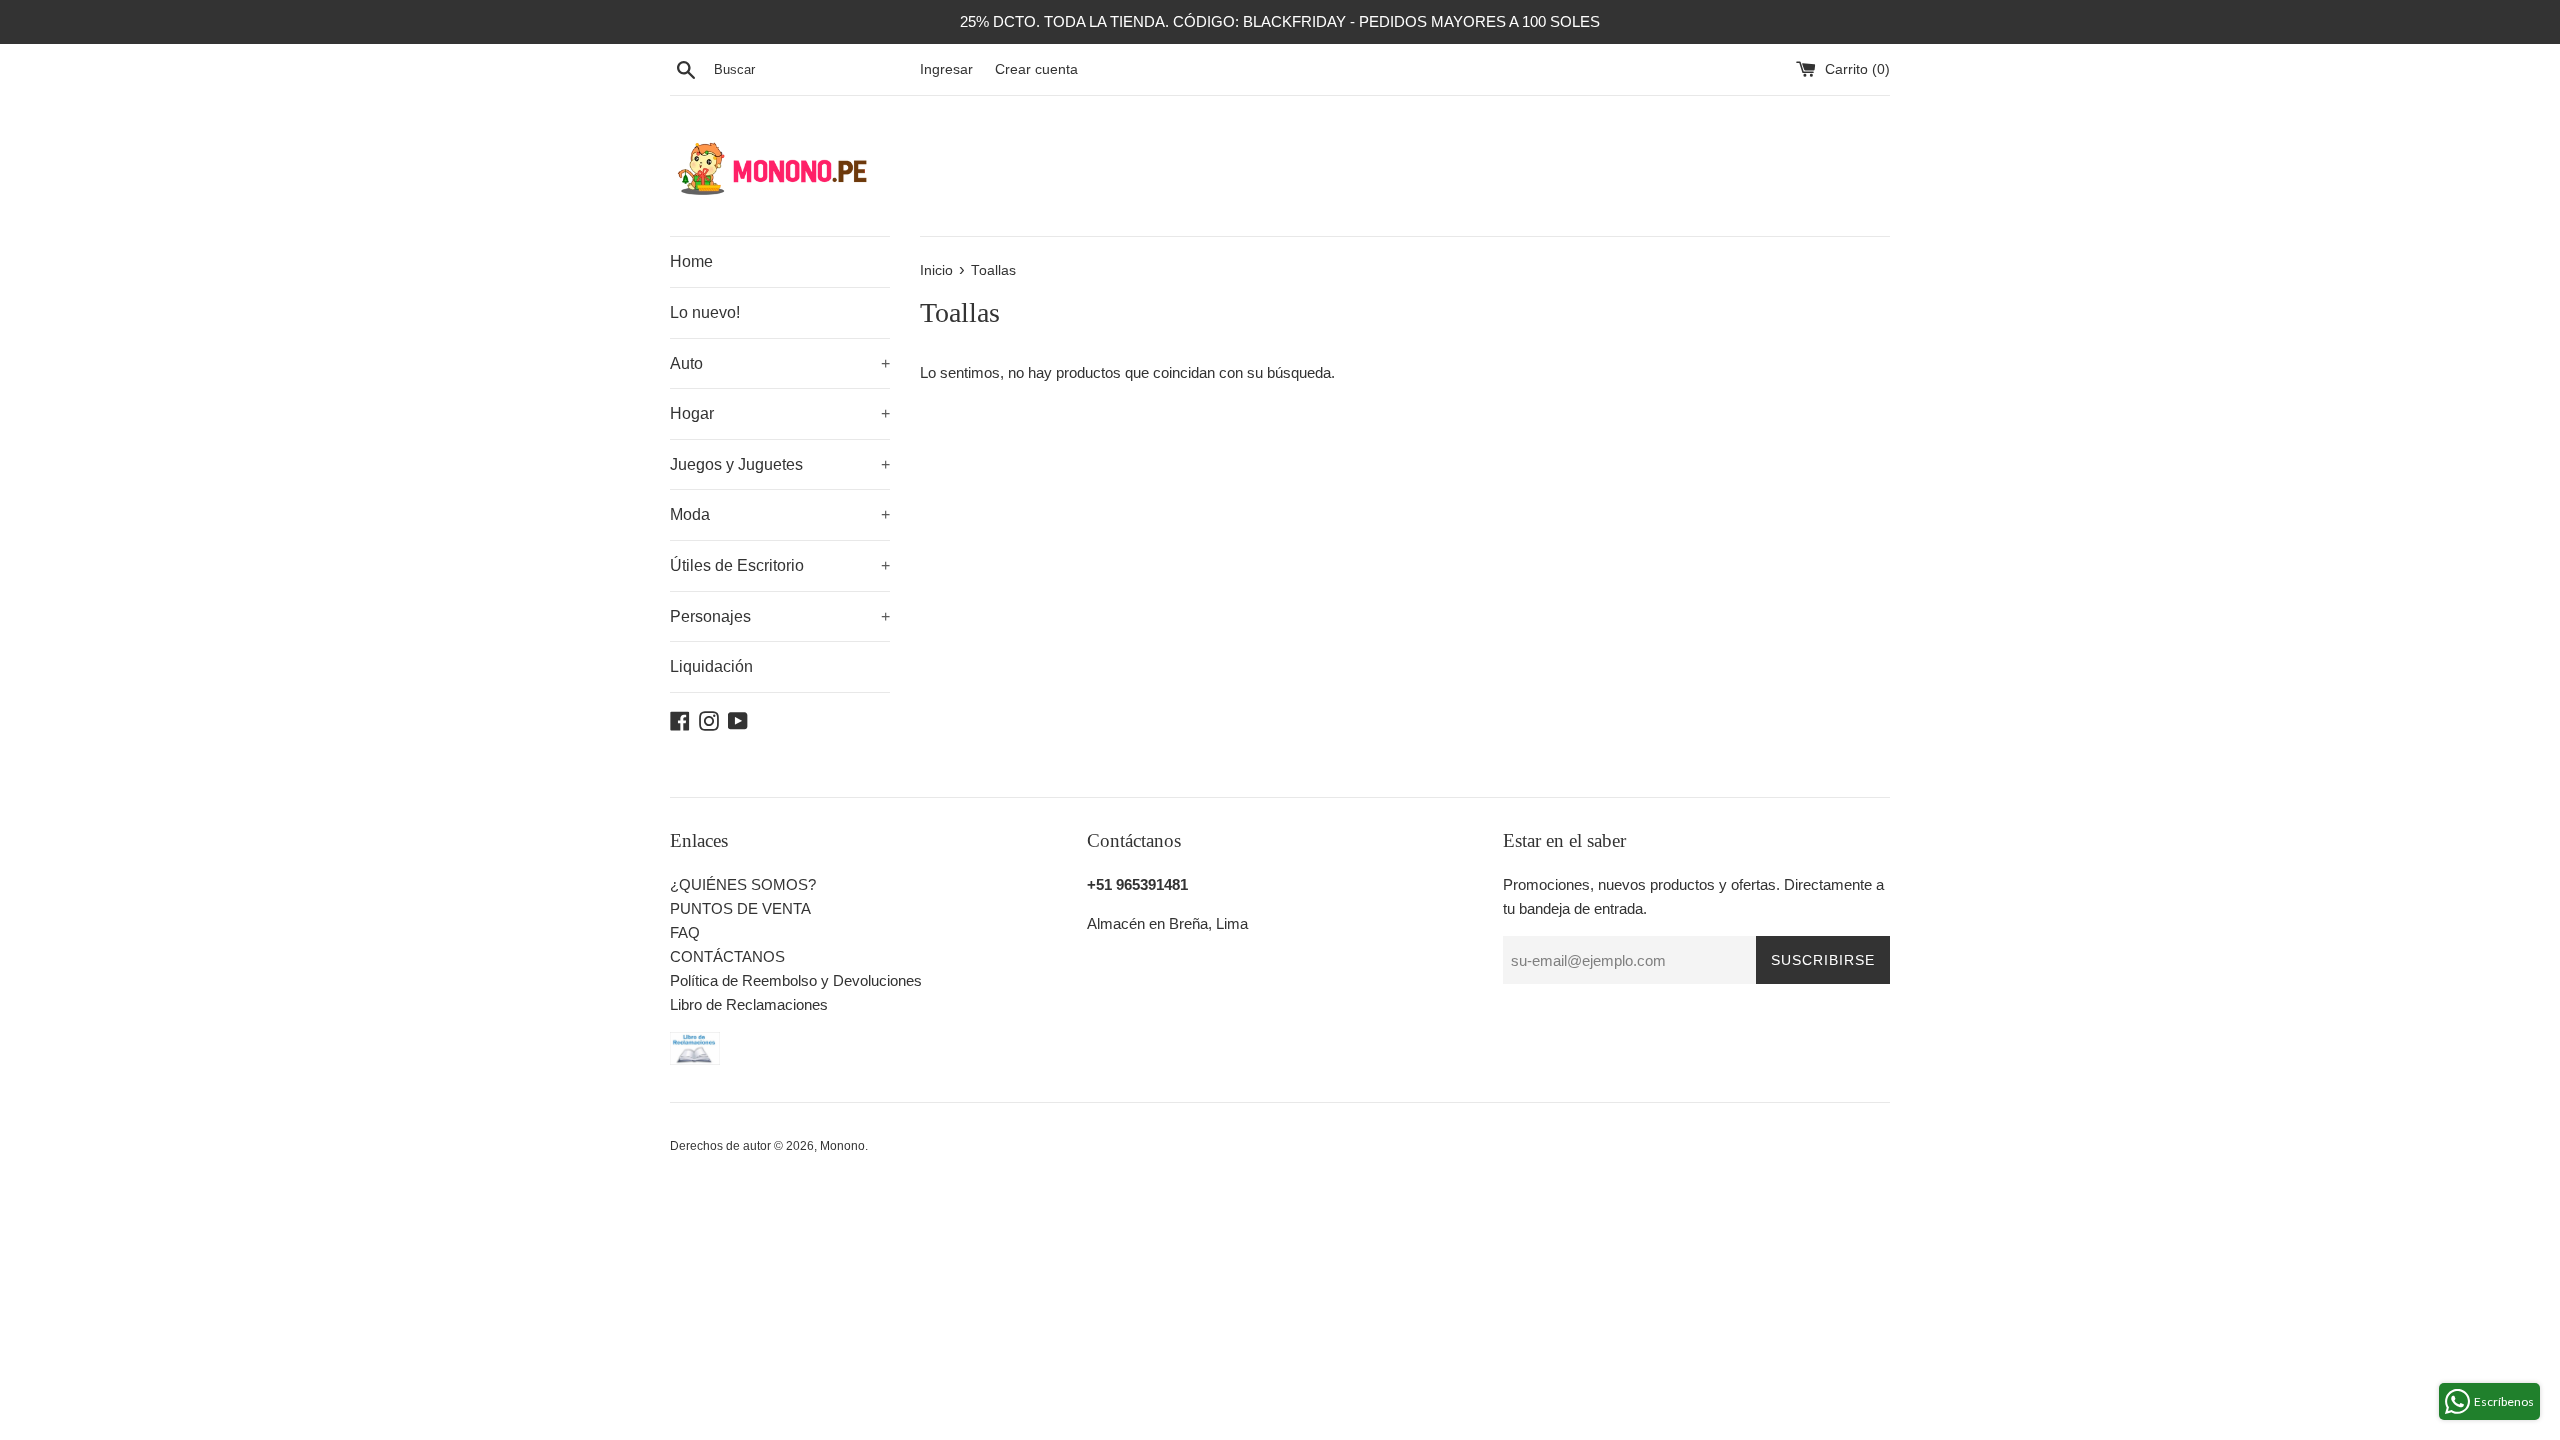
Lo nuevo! (705, 312)
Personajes (780, 616)
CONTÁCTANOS (727, 956)
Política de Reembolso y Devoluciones (796, 980)
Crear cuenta (1036, 69)
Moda (780, 514)
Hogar (780, 413)
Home (691, 261)
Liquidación (711, 666)
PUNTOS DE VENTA (740, 908)
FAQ (685, 932)
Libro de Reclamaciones (749, 1004)
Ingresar (946, 69)
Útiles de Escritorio (780, 565)
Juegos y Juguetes (780, 464)
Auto (780, 363)
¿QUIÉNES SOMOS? (743, 884)
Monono (842, 1146)
